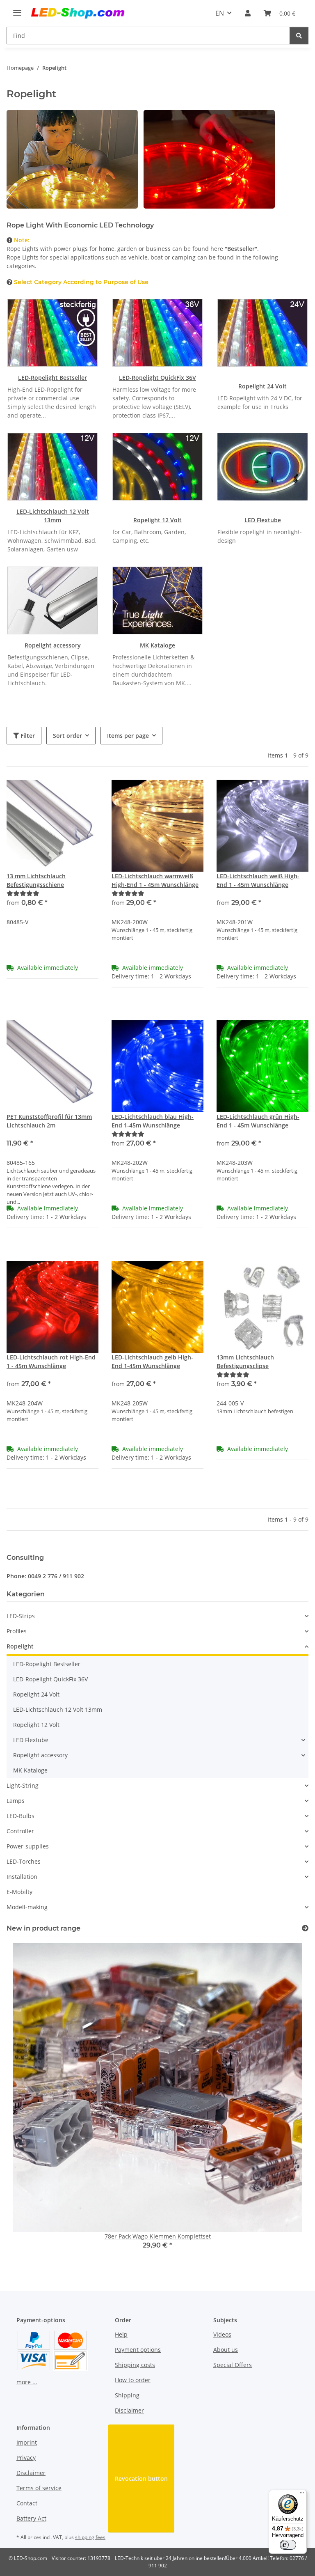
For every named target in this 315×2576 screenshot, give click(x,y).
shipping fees (90, 2537)
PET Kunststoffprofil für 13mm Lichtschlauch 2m (49, 1121)
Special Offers (233, 2365)
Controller (20, 1831)
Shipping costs (135, 2365)
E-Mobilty (19, 1892)
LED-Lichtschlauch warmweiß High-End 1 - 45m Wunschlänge (155, 880)
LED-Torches (24, 1861)
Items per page (128, 736)
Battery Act (31, 2518)
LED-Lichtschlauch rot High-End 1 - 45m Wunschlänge (51, 1361)
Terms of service (39, 2488)
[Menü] (302, 2495)
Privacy (26, 2458)
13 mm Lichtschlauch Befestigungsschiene (36, 880)
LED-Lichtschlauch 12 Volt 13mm (58, 1709)
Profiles (17, 1631)
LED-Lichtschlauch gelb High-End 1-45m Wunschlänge (152, 1361)
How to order (133, 2380)
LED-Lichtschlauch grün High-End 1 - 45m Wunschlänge (258, 1121)
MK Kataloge (157, 645)
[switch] (288, 2545)
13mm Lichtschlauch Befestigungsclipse (245, 1361)
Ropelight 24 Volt (262, 386)
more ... (27, 2382)
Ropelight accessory (53, 645)
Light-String (23, 1785)
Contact (27, 2503)
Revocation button (141, 2478)
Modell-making (27, 1907)
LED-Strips (21, 1616)
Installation (22, 1877)
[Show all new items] (305, 1928)
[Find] (299, 36)
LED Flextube (263, 520)
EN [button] (220, 13)
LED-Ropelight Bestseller (52, 378)
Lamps (16, 1801)
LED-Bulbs (21, 1816)
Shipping (127, 2395)
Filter (27, 736)
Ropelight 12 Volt (157, 520)
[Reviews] (23, 893)
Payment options (138, 2350)
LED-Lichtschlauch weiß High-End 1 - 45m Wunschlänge (258, 880)
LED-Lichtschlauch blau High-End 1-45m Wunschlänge (153, 1121)
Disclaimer (129, 2410)
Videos (222, 2334)
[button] (248, 13)
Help (121, 2334)
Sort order (67, 736)
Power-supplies (28, 1846)
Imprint (27, 2442)
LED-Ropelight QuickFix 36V (157, 378)
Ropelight (20, 1646)
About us (226, 2350)
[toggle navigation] (17, 9)
